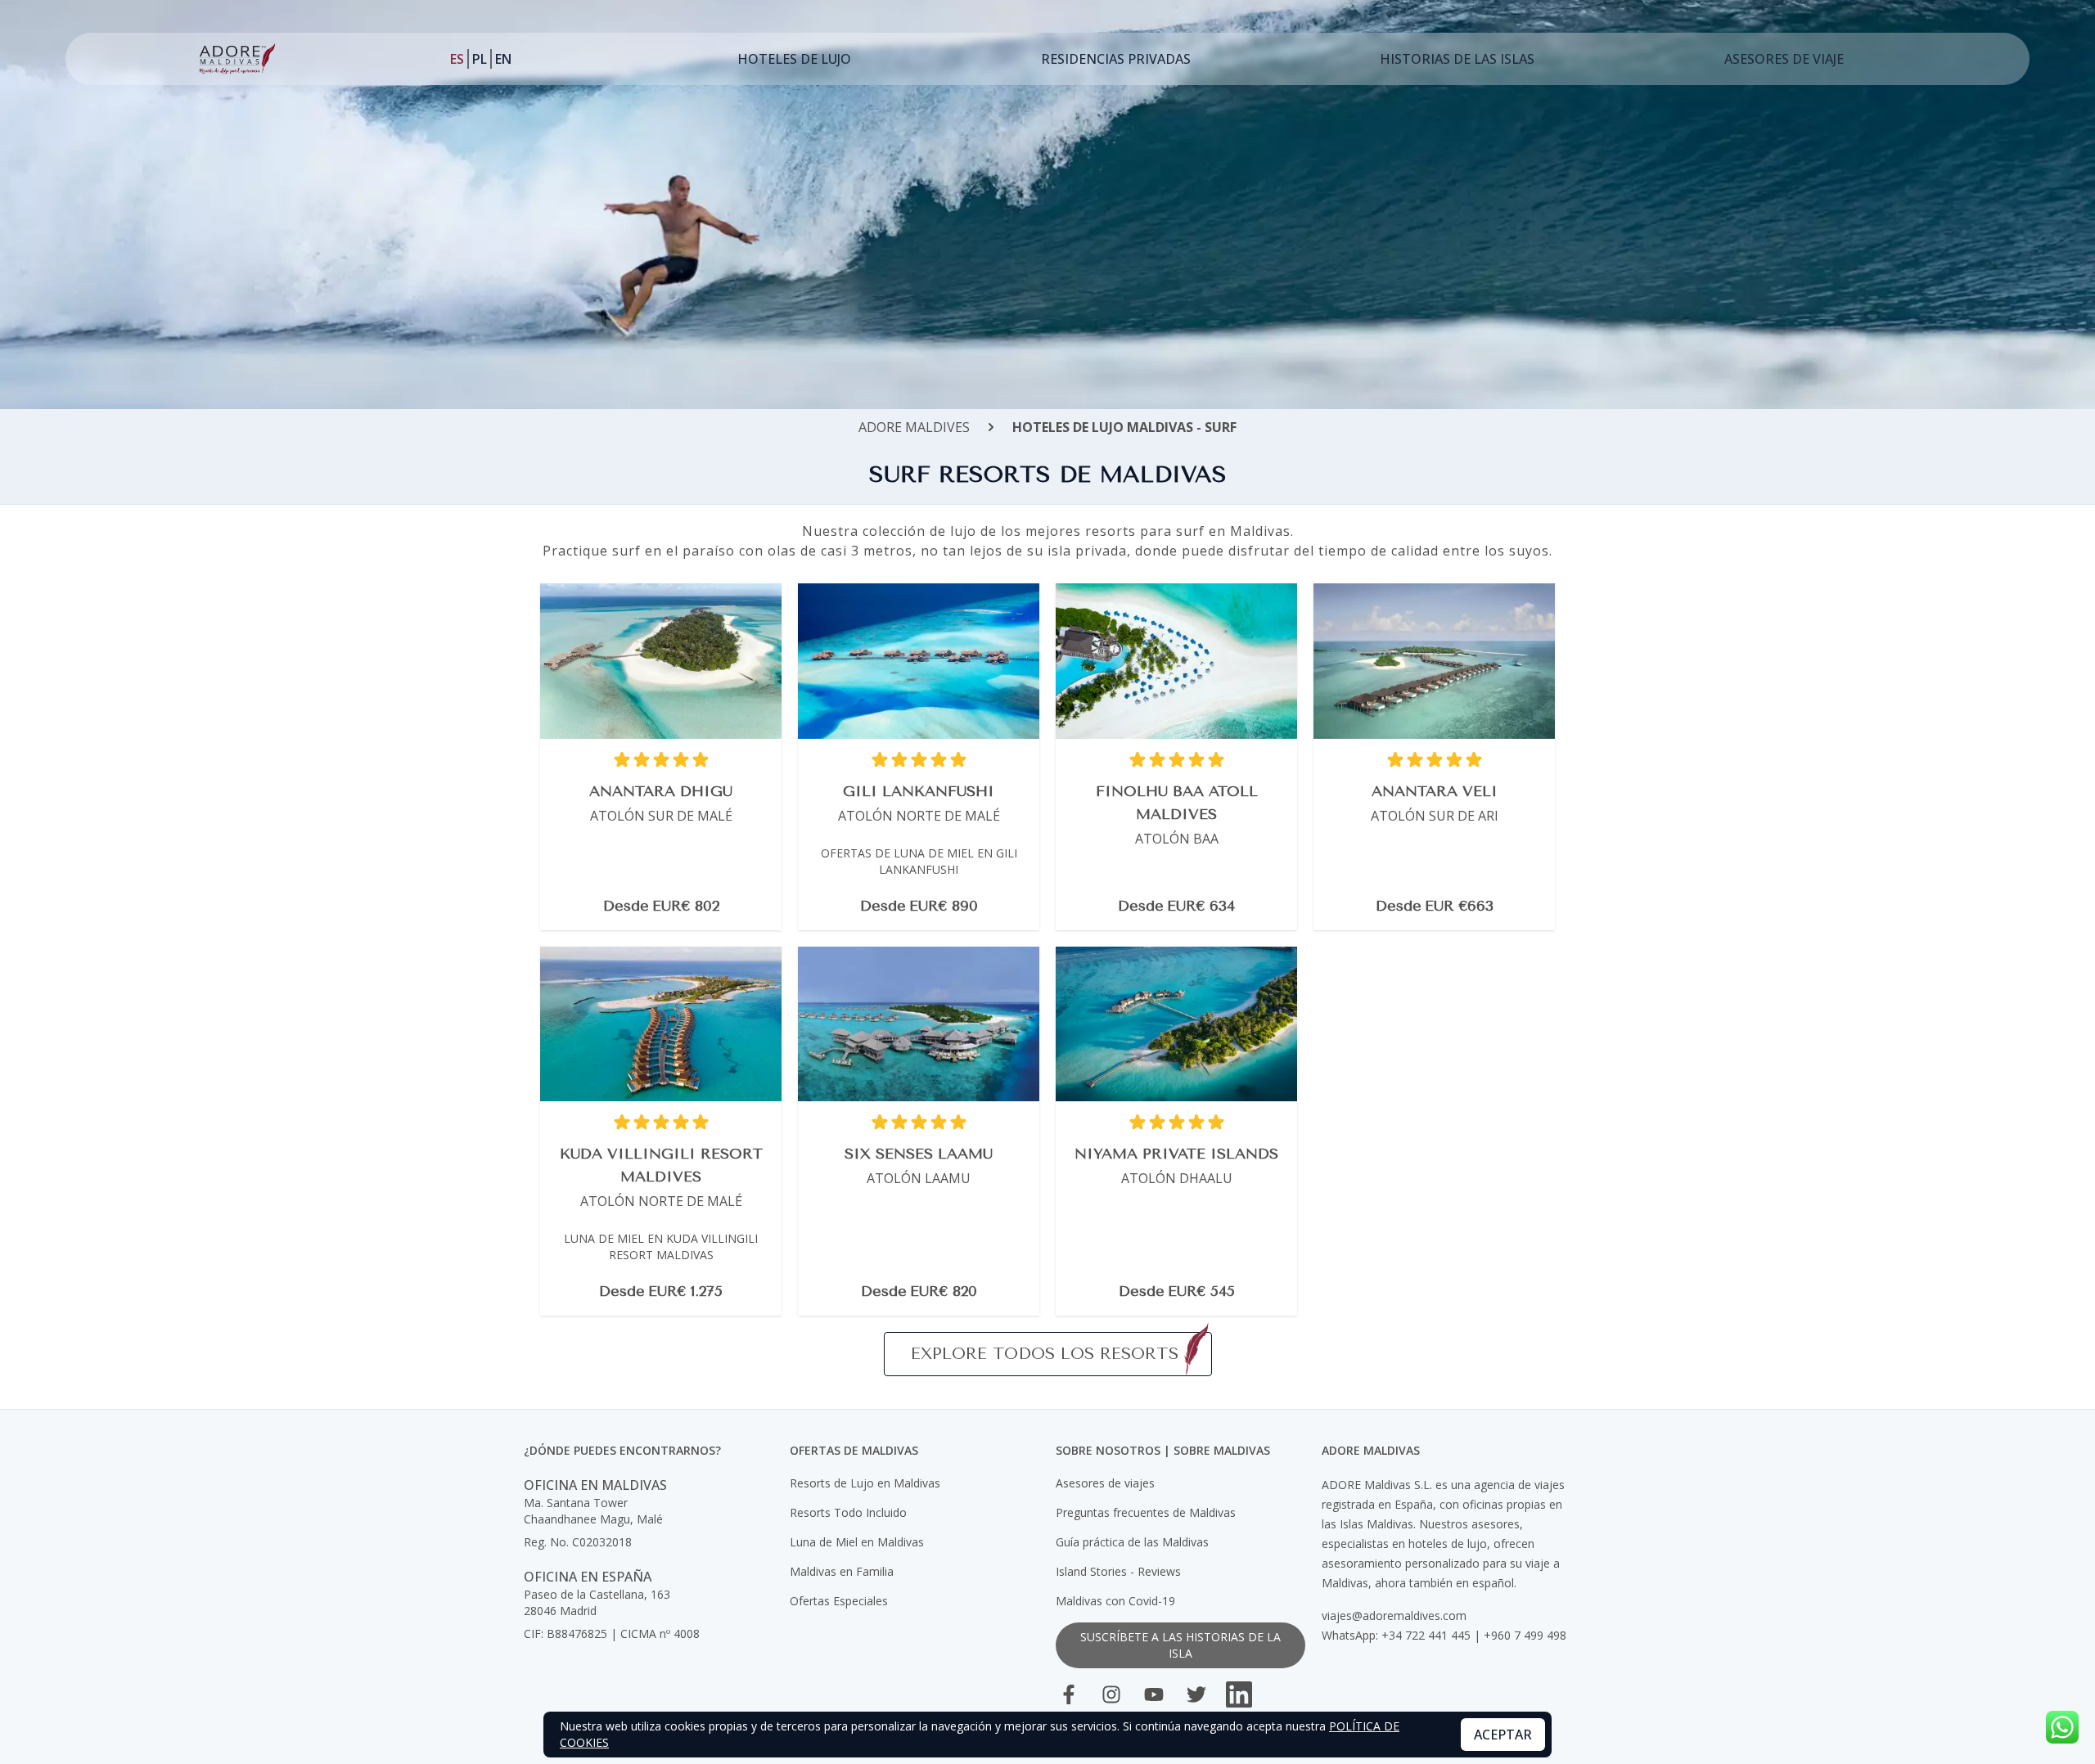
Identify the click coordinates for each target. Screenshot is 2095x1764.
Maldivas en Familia (842, 1571)
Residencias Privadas (1116, 59)
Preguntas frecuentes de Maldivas (1146, 1512)
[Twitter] (1196, 1694)
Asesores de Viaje (1784, 59)
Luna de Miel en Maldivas (857, 1542)
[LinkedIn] (1239, 1694)
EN (503, 59)
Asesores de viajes (1105, 1483)
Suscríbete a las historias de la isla (1180, 1645)
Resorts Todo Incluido (848, 1512)
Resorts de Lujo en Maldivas (865, 1483)
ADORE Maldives (914, 427)
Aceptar (1503, 1735)
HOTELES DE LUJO (794, 59)
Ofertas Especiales (839, 1601)
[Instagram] (1111, 1694)
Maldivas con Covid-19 (1115, 1601)
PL (480, 59)
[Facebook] (1069, 1694)
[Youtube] (1154, 1694)
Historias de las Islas (1457, 59)
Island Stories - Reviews (1118, 1571)
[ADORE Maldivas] (237, 59)
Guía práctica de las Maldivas (1132, 1542)
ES (457, 59)
